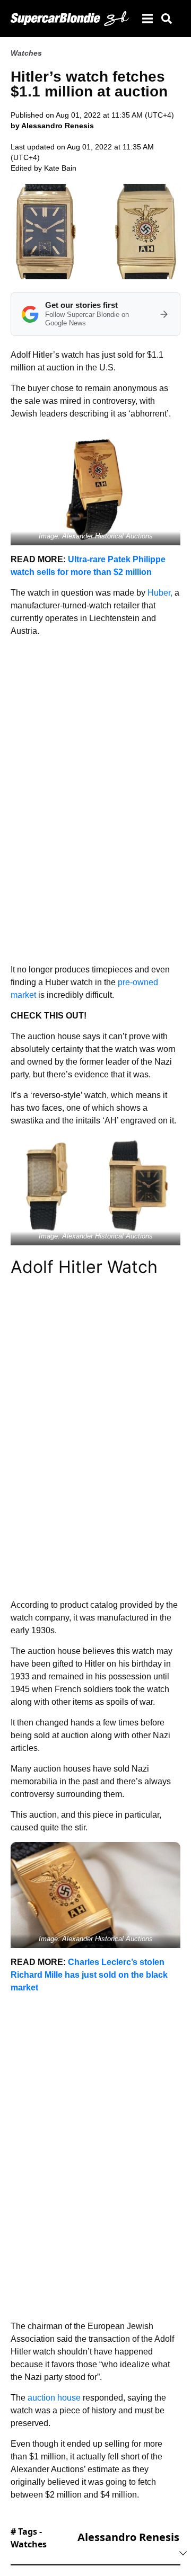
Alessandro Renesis (128, 2537)
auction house (54, 2398)
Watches (26, 53)
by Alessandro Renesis (52, 126)
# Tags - (29, 2538)
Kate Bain (60, 168)
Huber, (160, 593)
